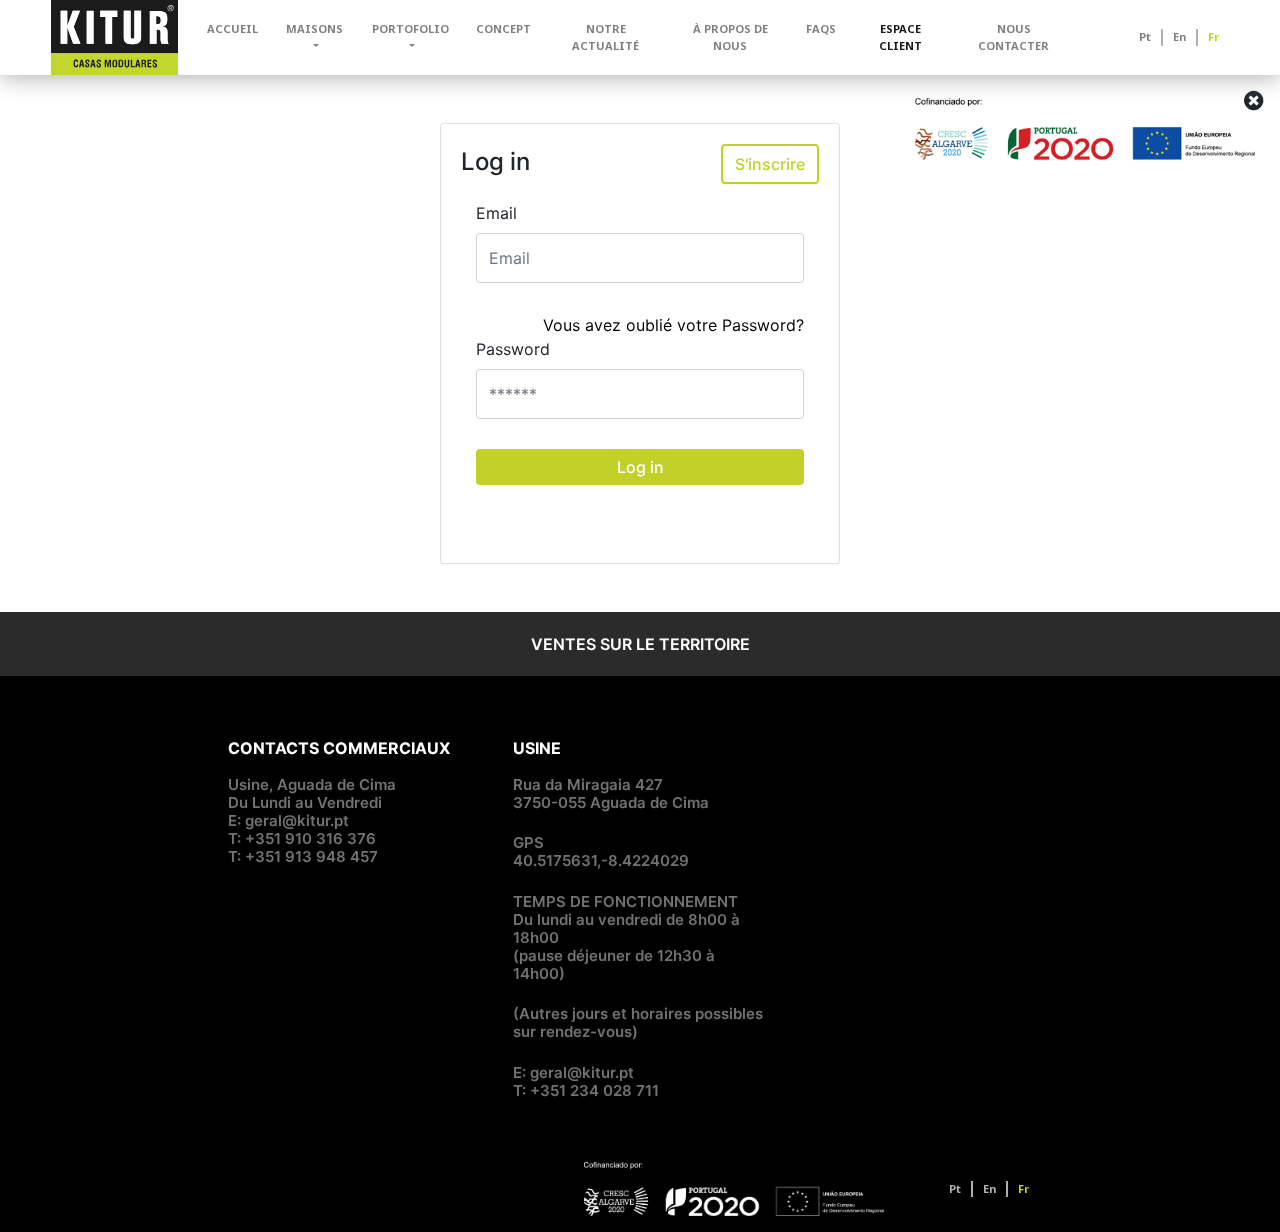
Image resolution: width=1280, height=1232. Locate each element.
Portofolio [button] (410, 28)
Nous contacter (1013, 37)
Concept (503, 28)
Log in (640, 467)
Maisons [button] (314, 28)
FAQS (821, 28)
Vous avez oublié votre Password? (673, 325)
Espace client (900, 37)
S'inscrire (770, 164)
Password (513, 349)
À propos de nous (730, 37)
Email (496, 213)
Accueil (232, 28)
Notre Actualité (605, 37)
